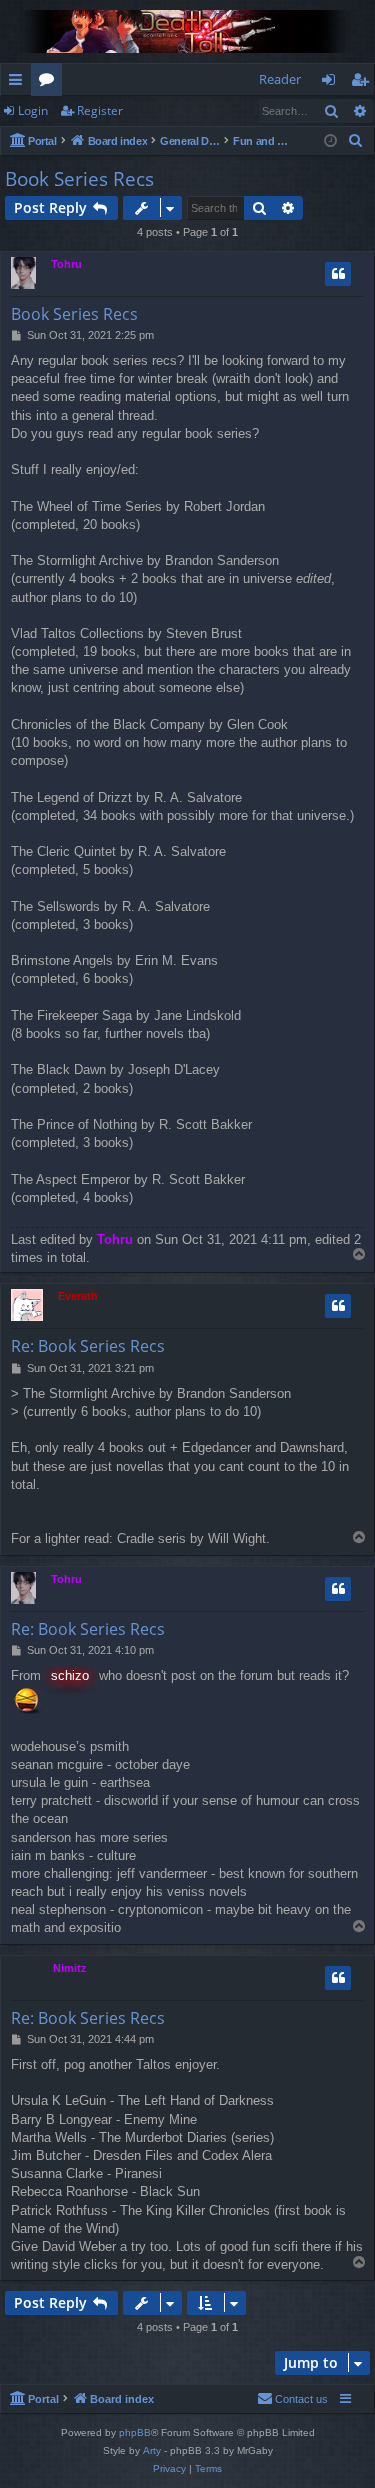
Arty (152, 2450)
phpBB (135, 2432)
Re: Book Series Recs (88, 1346)
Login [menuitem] (332, 83)
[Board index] (187, 31)
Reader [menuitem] (280, 79)
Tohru (66, 264)
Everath (78, 1296)
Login (33, 110)
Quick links (19, 83)
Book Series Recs (79, 179)
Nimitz (70, 1968)
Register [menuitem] (364, 83)
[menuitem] (356, 141)
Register (100, 110)
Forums (50, 83)
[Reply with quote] (338, 274)
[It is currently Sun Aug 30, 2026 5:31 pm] (330, 141)
